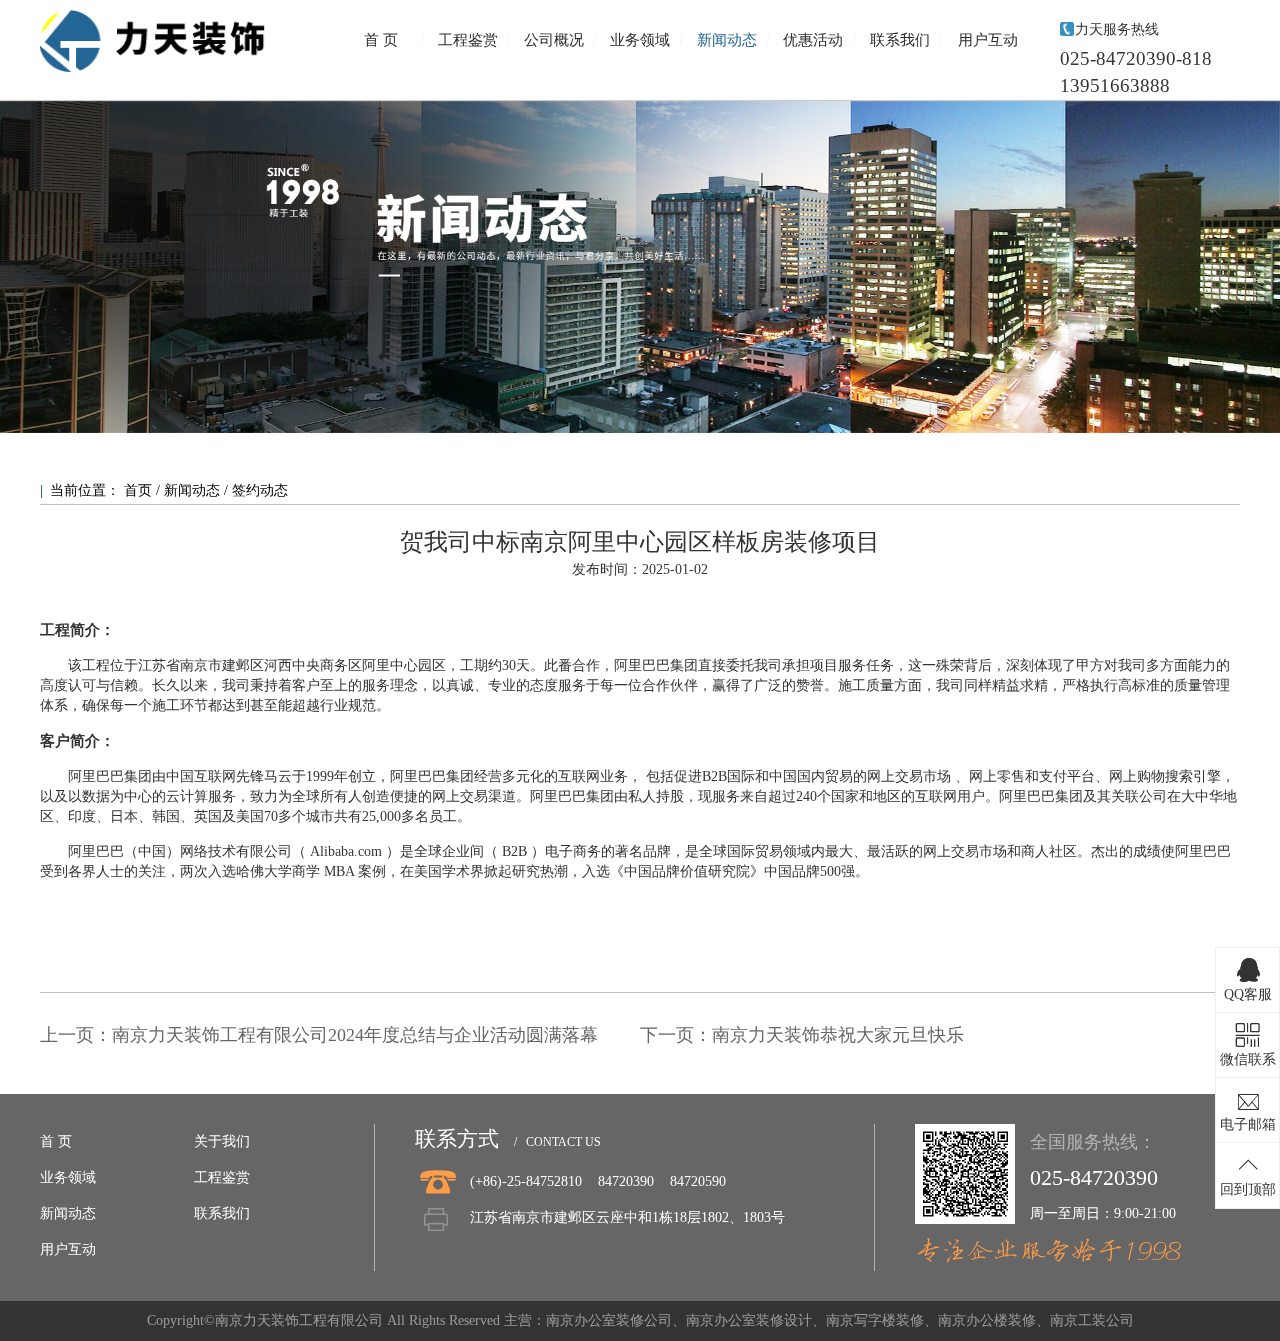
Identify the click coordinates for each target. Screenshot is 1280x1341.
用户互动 (988, 40)
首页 (140, 490)
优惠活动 (813, 40)
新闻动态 (727, 40)
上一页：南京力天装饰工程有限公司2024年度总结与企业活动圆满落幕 (319, 1035)
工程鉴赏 (468, 40)
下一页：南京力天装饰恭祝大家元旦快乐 (802, 1035)
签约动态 (260, 490)
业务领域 (640, 40)
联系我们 (900, 40)
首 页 (381, 40)
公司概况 (554, 40)
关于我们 (222, 1141)
